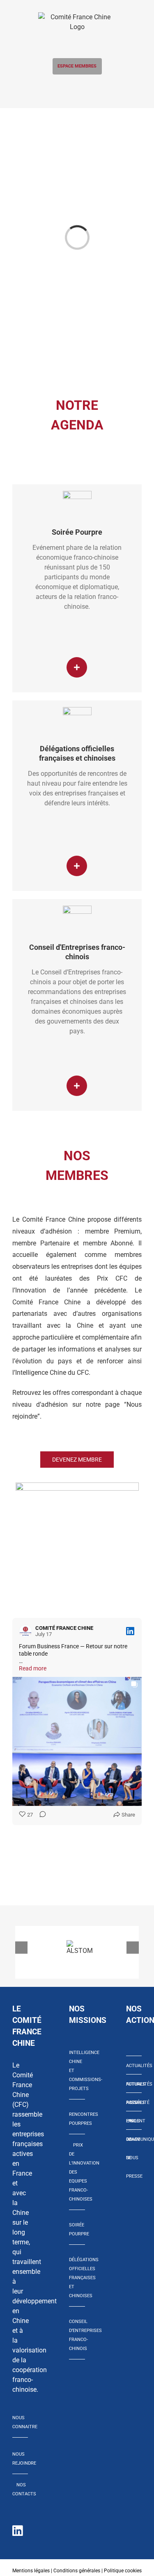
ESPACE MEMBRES (77, 66)
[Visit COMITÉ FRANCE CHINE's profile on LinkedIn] (27, 1631)
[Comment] (40, 1815)
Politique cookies (123, 2571)
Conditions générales (77, 2571)
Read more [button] (33, 1668)
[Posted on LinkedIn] (130, 1631)
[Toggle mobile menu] (77, 89)
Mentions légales (31, 2571)
